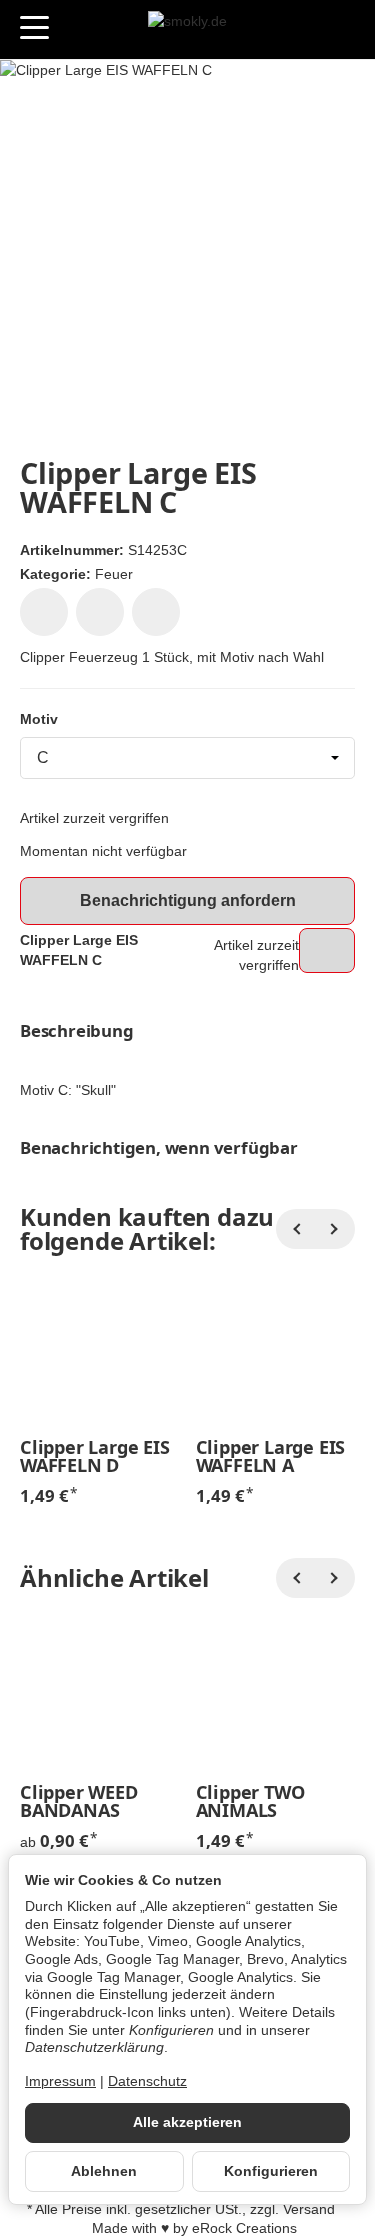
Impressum (60, 2081)
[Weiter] (335, 1229)
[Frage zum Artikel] (156, 612)
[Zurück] (296, 1229)
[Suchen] (77, 29)
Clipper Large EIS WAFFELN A (271, 1456)
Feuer (114, 574)
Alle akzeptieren (187, 2122)
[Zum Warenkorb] (340, 29)
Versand (309, 2209)
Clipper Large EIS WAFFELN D (95, 1456)
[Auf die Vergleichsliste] (100, 612)
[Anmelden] (303, 29)
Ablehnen (104, 2171)
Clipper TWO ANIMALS (250, 1801)
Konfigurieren (271, 2171)
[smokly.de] (187, 30)
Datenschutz (147, 2081)
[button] (187, 1031)
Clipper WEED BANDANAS (79, 1801)
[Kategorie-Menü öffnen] (34, 27)
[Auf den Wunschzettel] (44, 612)
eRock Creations (244, 2228)
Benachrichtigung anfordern (188, 900)
